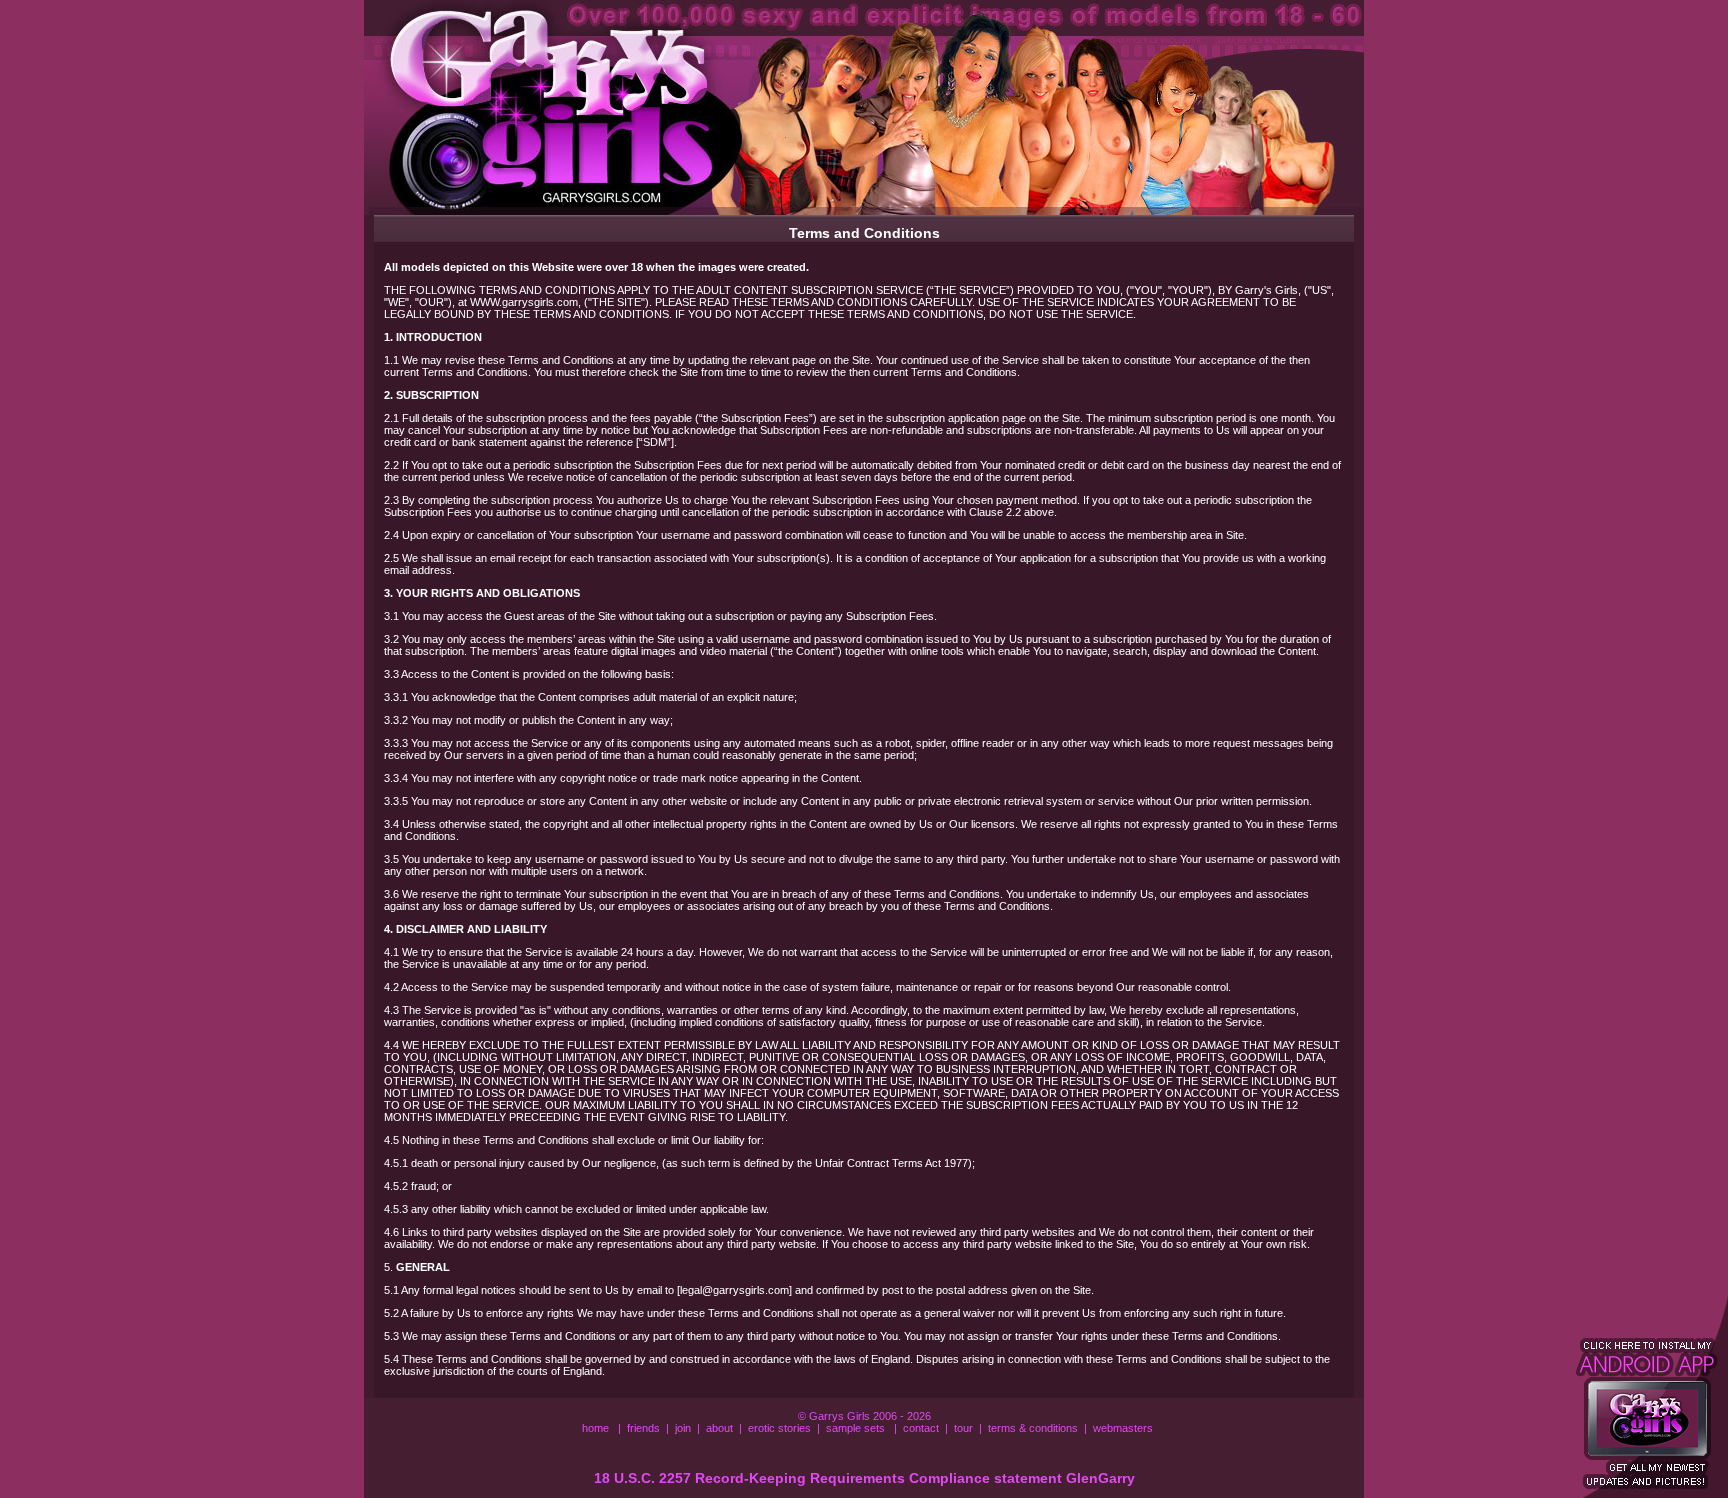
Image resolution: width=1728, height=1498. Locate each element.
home (595, 1428)
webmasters (1123, 1428)
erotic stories (779, 1428)
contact (921, 1428)
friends (643, 1428)
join (683, 1428)
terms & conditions (1033, 1428)
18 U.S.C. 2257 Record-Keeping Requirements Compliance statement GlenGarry (864, 1478)
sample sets (855, 1428)
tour (963, 1428)
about (719, 1428)
